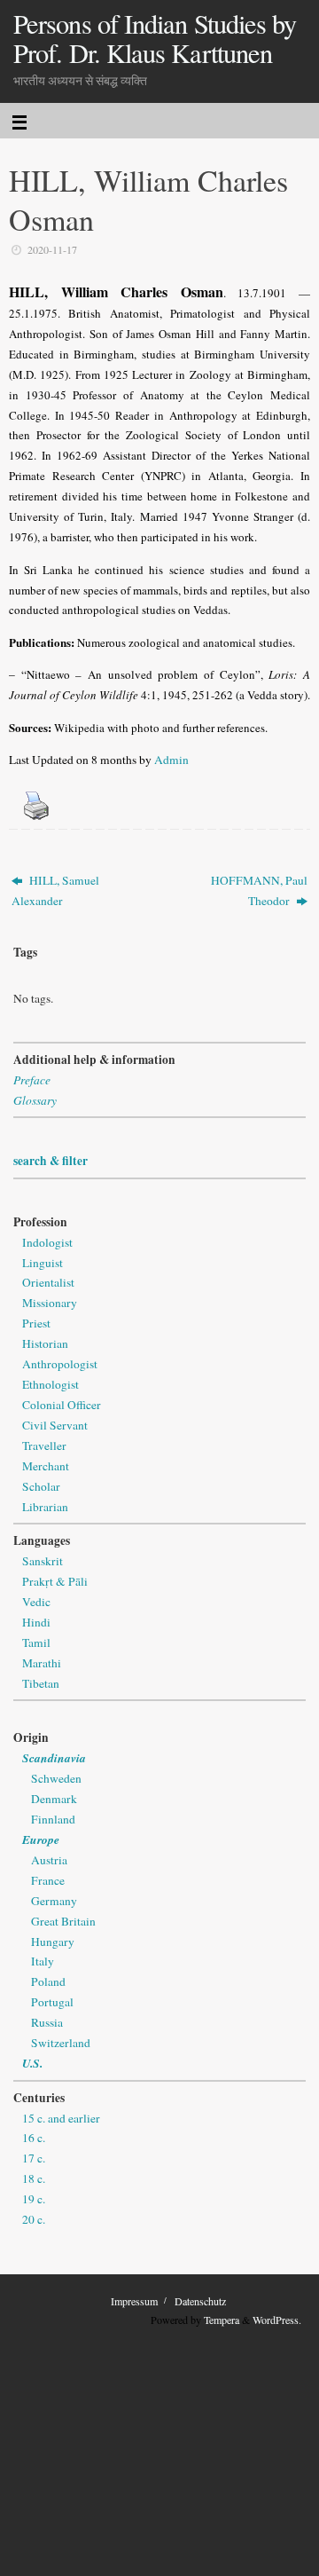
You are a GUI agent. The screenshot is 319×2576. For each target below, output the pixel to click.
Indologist (47, 1242)
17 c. (34, 2158)
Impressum (134, 2301)
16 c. (34, 2138)
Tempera (222, 2320)
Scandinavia (54, 1757)
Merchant (46, 1466)
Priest (36, 1323)
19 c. (34, 2199)
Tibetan (41, 1683)
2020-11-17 (52, 249)
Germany (54, 1901)
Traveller (44, 1446)
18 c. (34, 2178)
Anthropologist (60, 1364)
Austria (49, 1860)
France (48, 1880)
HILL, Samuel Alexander (55, 890)
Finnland (53, 1819)
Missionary (50, 1303)
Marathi (42, 1663)
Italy (43, 1961)
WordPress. (277, 2320)
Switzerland (61, 2043)
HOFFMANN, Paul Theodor (259, 890)
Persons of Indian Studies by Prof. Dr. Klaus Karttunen (155, 39)
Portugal (52, 2002)
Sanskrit (43, 1561)
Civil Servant (55, 1425)
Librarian (45, 1507)
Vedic (36, 1602)
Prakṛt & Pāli (55, 1581)
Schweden (56, 1778)
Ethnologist (51, 1384)
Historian (45, 1343)
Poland (48, 1981)
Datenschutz (200, 2301)
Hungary (53, 1942)
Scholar (41, 1486)
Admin (171, 760)
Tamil (36, 1642)
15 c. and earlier (61, 2118)
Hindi (36, 1622)
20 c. (34, 2219)
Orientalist (48, 1282)
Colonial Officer (62, 1405)
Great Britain (63, 1921)
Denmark (54, 1799)
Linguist (43, 1263)
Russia (47, 2022)
